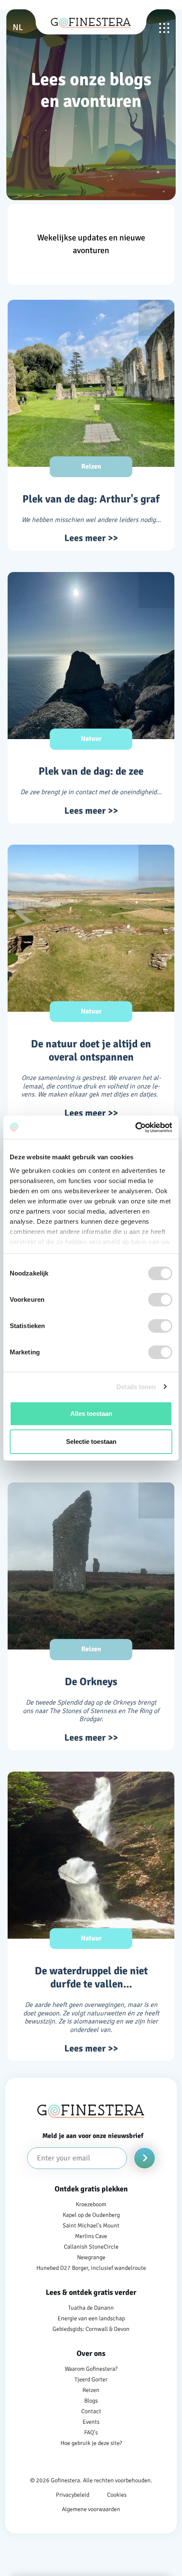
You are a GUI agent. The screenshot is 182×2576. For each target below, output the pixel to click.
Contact (91, 2411)
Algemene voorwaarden (91, 2509)
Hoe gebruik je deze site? (91, 2443)
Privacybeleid (73, 2495)
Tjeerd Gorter (91, 2379)
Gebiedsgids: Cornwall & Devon (91, 2329)
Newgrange (91, 2257)
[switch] (160, 1300)
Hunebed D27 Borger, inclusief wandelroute (91, 2268)
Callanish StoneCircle (91, 2247)
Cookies (117, 2495)
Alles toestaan (91, 1414)
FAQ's (91, 2432)
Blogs (91, 2401)
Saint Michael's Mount (91, 2226)
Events (91, 2422)
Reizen (91, 2390)
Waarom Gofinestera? (91, 2369)
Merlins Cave (91, 2236)
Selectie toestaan (91, 1441)
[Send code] (145, 2158)
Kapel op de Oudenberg (91, 2215)
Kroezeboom (91, 2204)
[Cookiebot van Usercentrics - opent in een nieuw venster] (135, 1128)
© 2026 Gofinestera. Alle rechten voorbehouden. (91, 2480)
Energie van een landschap (91, 2318)
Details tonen (136, 1387)
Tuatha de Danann (91, 2308)
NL (18, 27)
